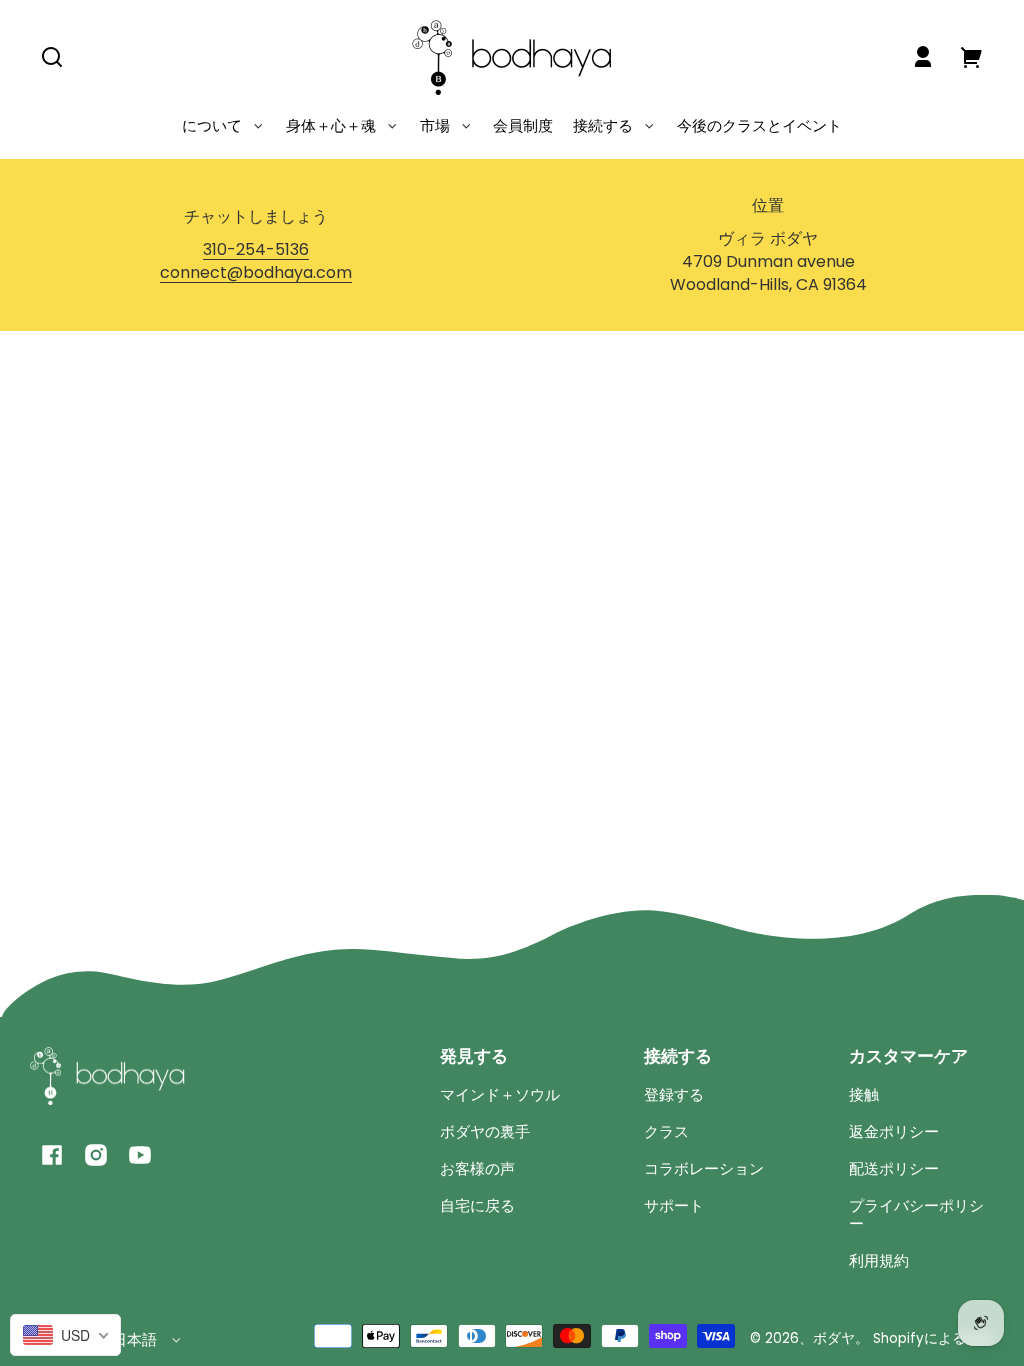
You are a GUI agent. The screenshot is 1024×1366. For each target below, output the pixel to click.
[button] (52, 57)
